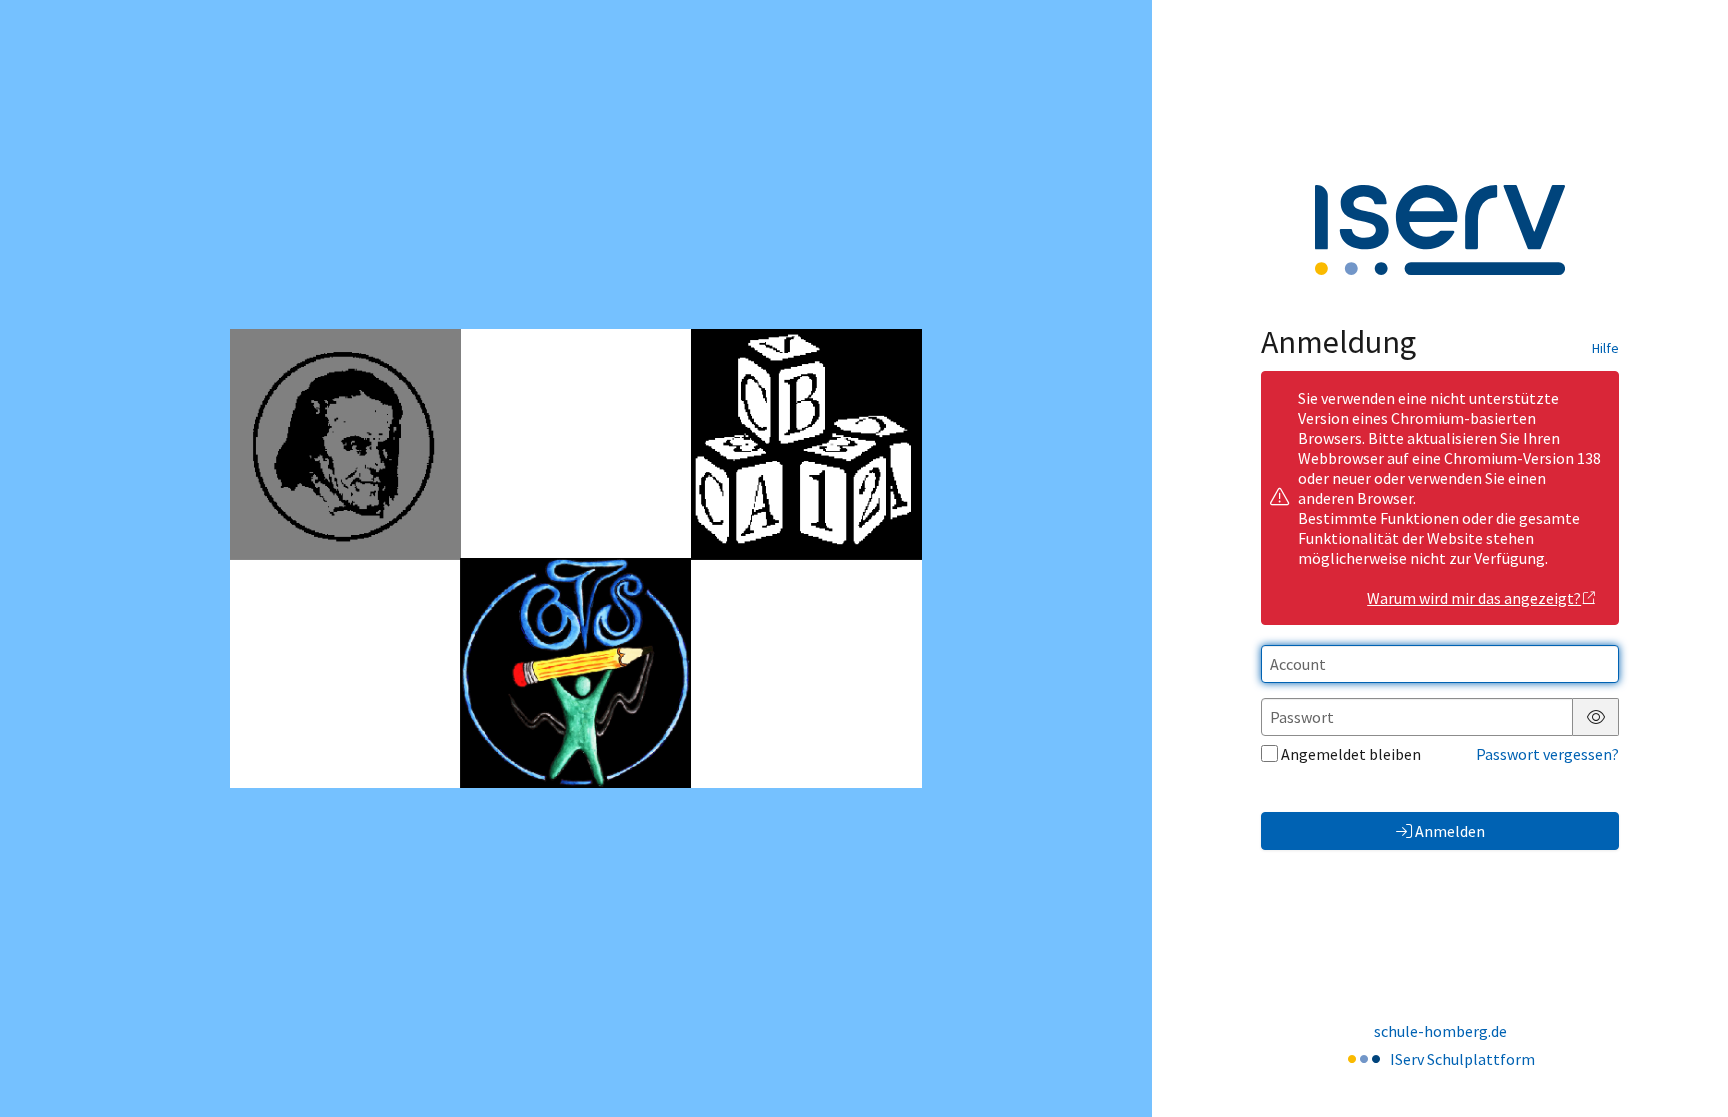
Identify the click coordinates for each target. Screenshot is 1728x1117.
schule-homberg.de (1440, 1031)
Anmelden (1450, 831)
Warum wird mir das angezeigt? (1474, 598)
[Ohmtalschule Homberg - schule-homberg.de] (575, 558)
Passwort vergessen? (1547, 754)
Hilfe (1605, 348)
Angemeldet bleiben (1351, 754)
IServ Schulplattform (1462, 1059)
